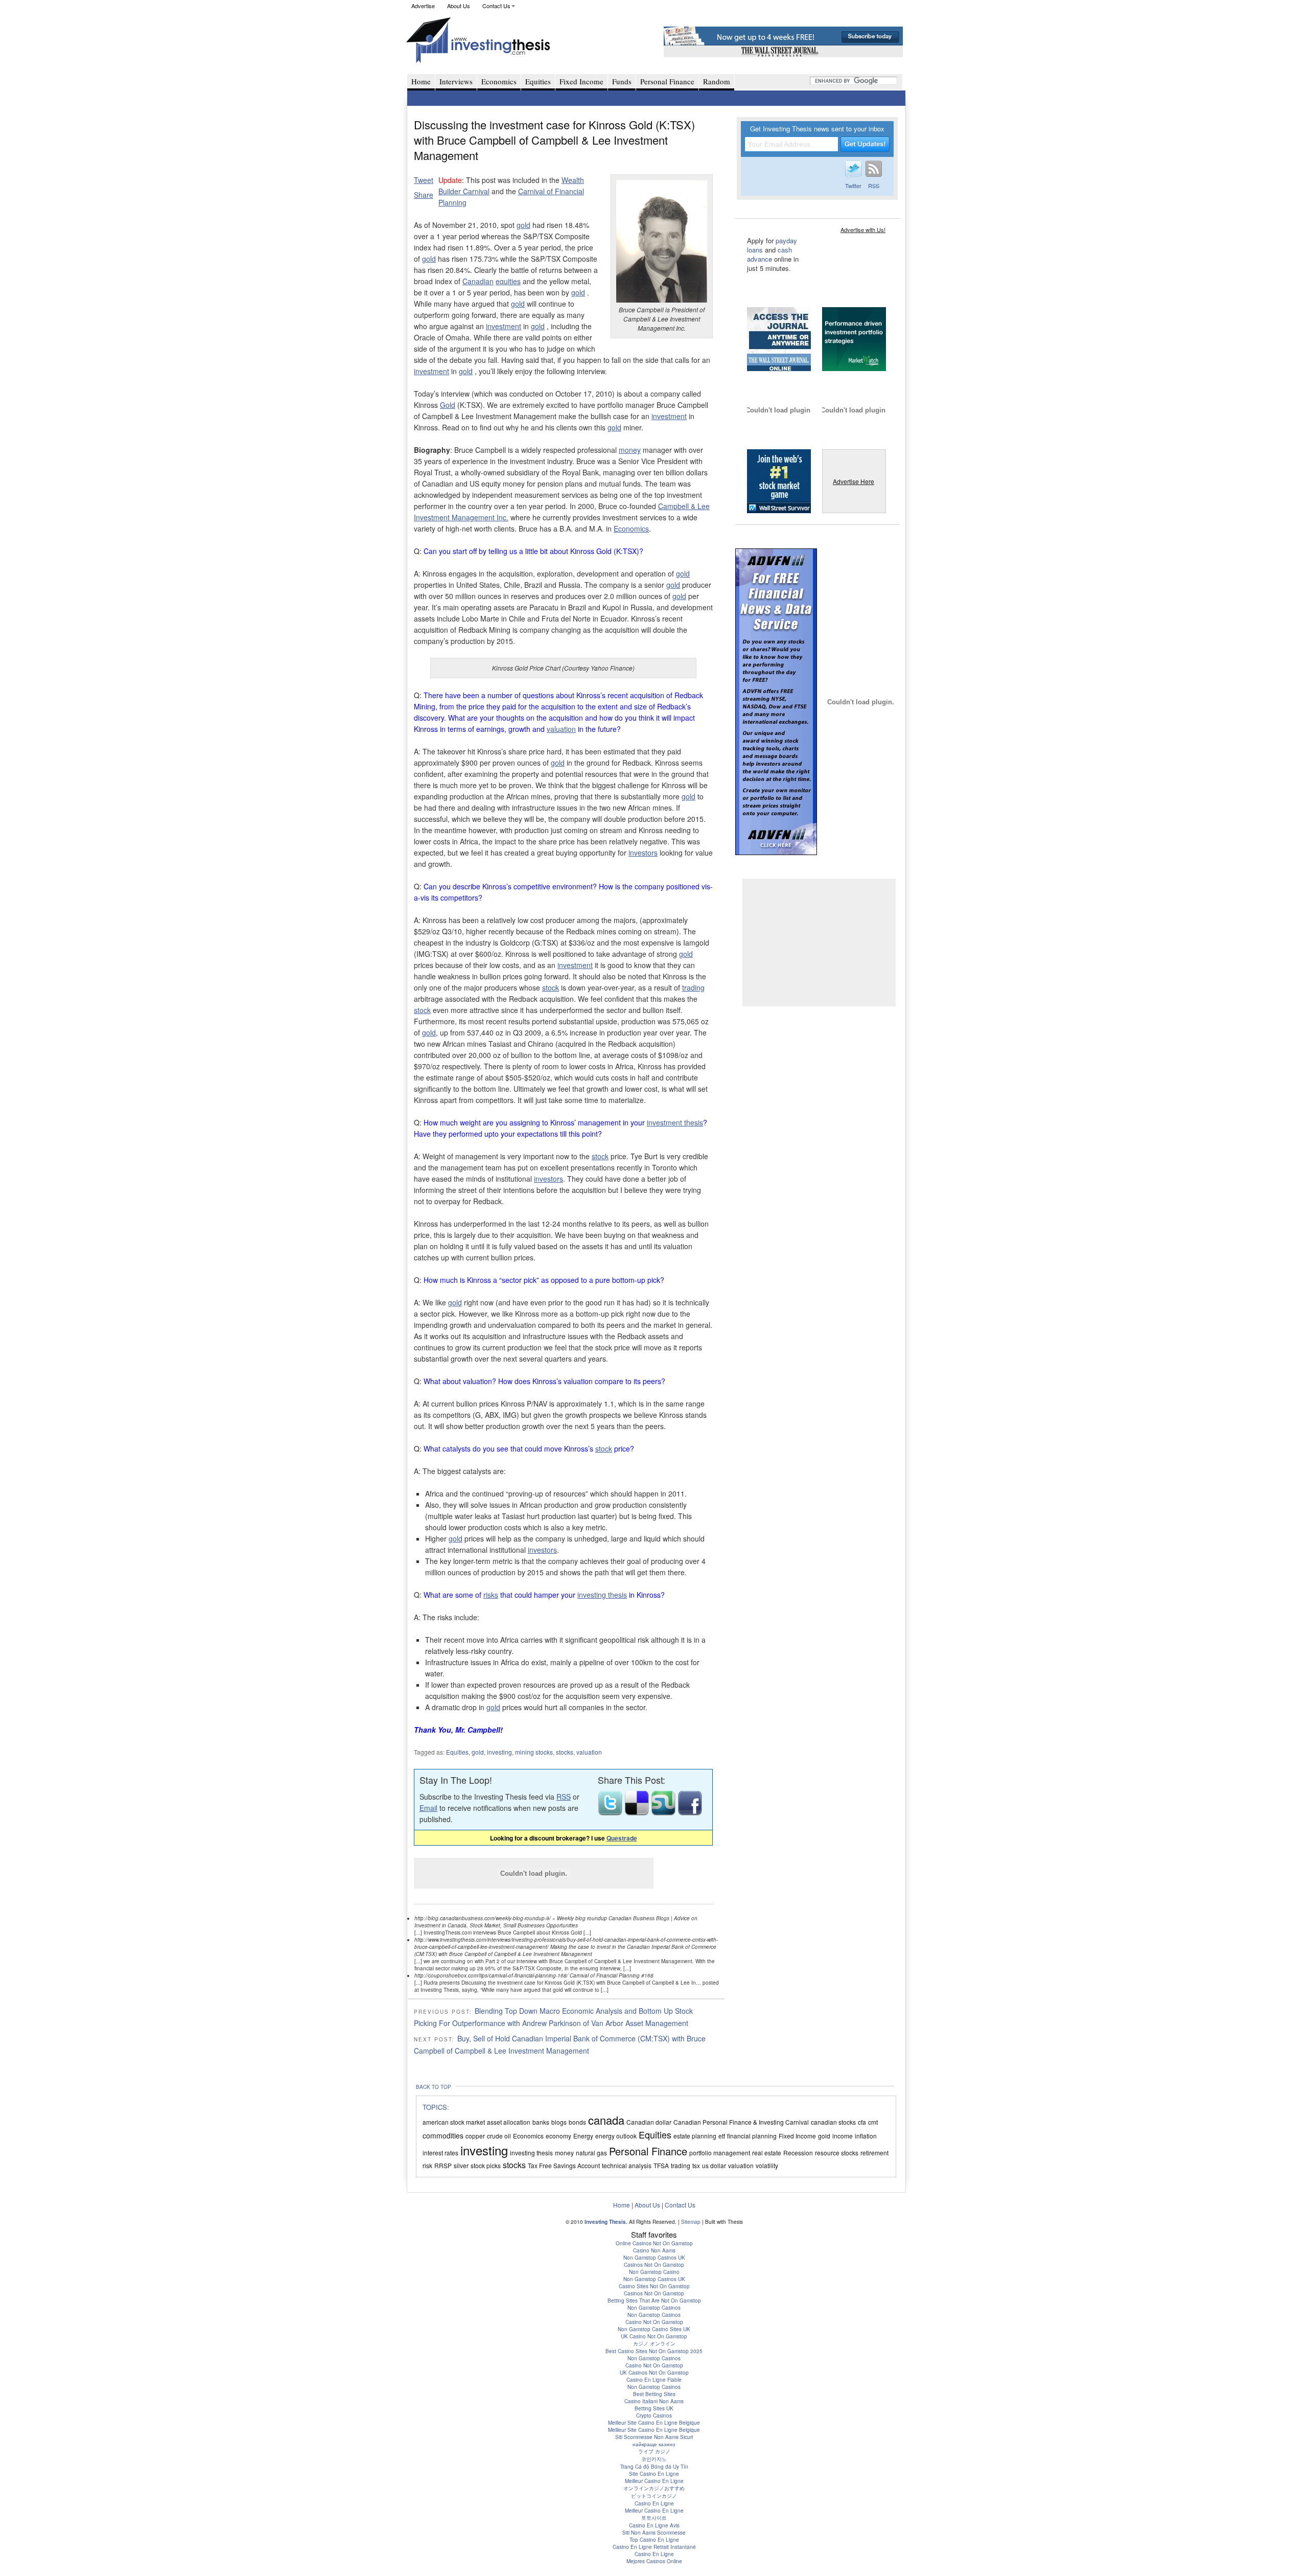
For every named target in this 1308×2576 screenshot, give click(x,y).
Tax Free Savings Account (564, 2165)
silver (461, 2165)
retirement (874, 2153)
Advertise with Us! (863, 229)
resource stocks (837, 2153)
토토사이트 (654, 2518)
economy (558, 2136)
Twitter (853, 186)
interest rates (440, 2153)
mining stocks (534, 1752)
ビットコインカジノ (654, 2496)
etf (722, 2136)
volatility (767, 2165)
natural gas (591, 2153)
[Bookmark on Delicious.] (638, 1812)
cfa (862, 2122)
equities (508, 281)
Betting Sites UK (654, 2408)
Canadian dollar (649, 2122)
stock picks (486, 2165)
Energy (583, 2136)
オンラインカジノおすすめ (654, 2488)
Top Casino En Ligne (654, 2540)
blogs (559, 2122)
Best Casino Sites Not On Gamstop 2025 (654, 2351)
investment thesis (675, 1122)
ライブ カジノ (654, 2451)
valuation (561, 729)
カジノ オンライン (654, 2343)
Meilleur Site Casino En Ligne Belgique (654, 2423)
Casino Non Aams (654, 2250)
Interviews (456, 81)
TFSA (661, 2165)
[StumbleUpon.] (664, 1812)
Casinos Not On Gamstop (654, 2265)
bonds (577, 2122)
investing (499, 1752)
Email (428, 1808)
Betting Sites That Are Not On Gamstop (654, 2301)
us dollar (714, 2165)
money (630, 450)
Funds (622, 81)
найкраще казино (654, 2444)
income (843, 2136)
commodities (443, 2135)
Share (424, 195)
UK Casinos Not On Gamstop (654, 2373)
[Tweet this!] (611, 1812)
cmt (873, 2122)
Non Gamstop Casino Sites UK (654, 2329)
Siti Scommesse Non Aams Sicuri (654, 2437)
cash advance (769, 254)
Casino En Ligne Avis (654, 2525)
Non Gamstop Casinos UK (654, 2258)
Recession (798, 2153)
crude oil (499, 2136)
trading (693, 987)
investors (643, 853)
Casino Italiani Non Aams (654, 2401)
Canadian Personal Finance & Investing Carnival (741, 2122)
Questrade (622, 1838)
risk (427, 2165)
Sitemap (691, 2222)
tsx (696, 2165)
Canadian (478, 281)
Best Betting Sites (654, 2394)
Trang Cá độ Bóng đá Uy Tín (654, 2467)
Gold (448, 405)
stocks (565, 1752)
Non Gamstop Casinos (654, 2308)
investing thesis (602, 1595)
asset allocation (509, 2122)
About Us (459, 6)
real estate (767, 2153)
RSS (564, 1797)
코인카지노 (654, 2459)
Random (717, 81)
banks (541, 2122)
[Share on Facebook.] (690, 1812)
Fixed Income (581, 81)
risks (491, 1595)
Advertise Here (854, 481)
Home (421, 81)
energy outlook (616, 2136)
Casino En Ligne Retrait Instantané (654, 2547)
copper (475, 2136)
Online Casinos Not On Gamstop (654, 2243)
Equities (538, 81)
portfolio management (720, 2153)
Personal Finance (667, 81)
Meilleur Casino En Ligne (654, 2481)
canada (606, 2120)
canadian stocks (833, 2122)
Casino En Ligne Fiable (654, 2380)
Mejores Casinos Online (654, 2561)
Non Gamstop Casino (654, 2272)
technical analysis (627, 2165)
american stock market (454, 2122)
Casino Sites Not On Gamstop (654, 2286)
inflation (866, 2136)
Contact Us (496, 6)
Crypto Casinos (654, 2416)
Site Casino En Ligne (654, 2474)
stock (551, 987)
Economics (499, 81)
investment (504, 326)
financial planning (752, 2136)
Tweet (424, 180)
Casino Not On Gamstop (654, 2322)
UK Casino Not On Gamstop (654, 2336)
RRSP (443, 2165)
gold (523, 225)
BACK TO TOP (434, 2087)
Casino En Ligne (654, 2503)
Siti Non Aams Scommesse (654, 2533)
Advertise (423, 6)
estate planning (695, 2136)
